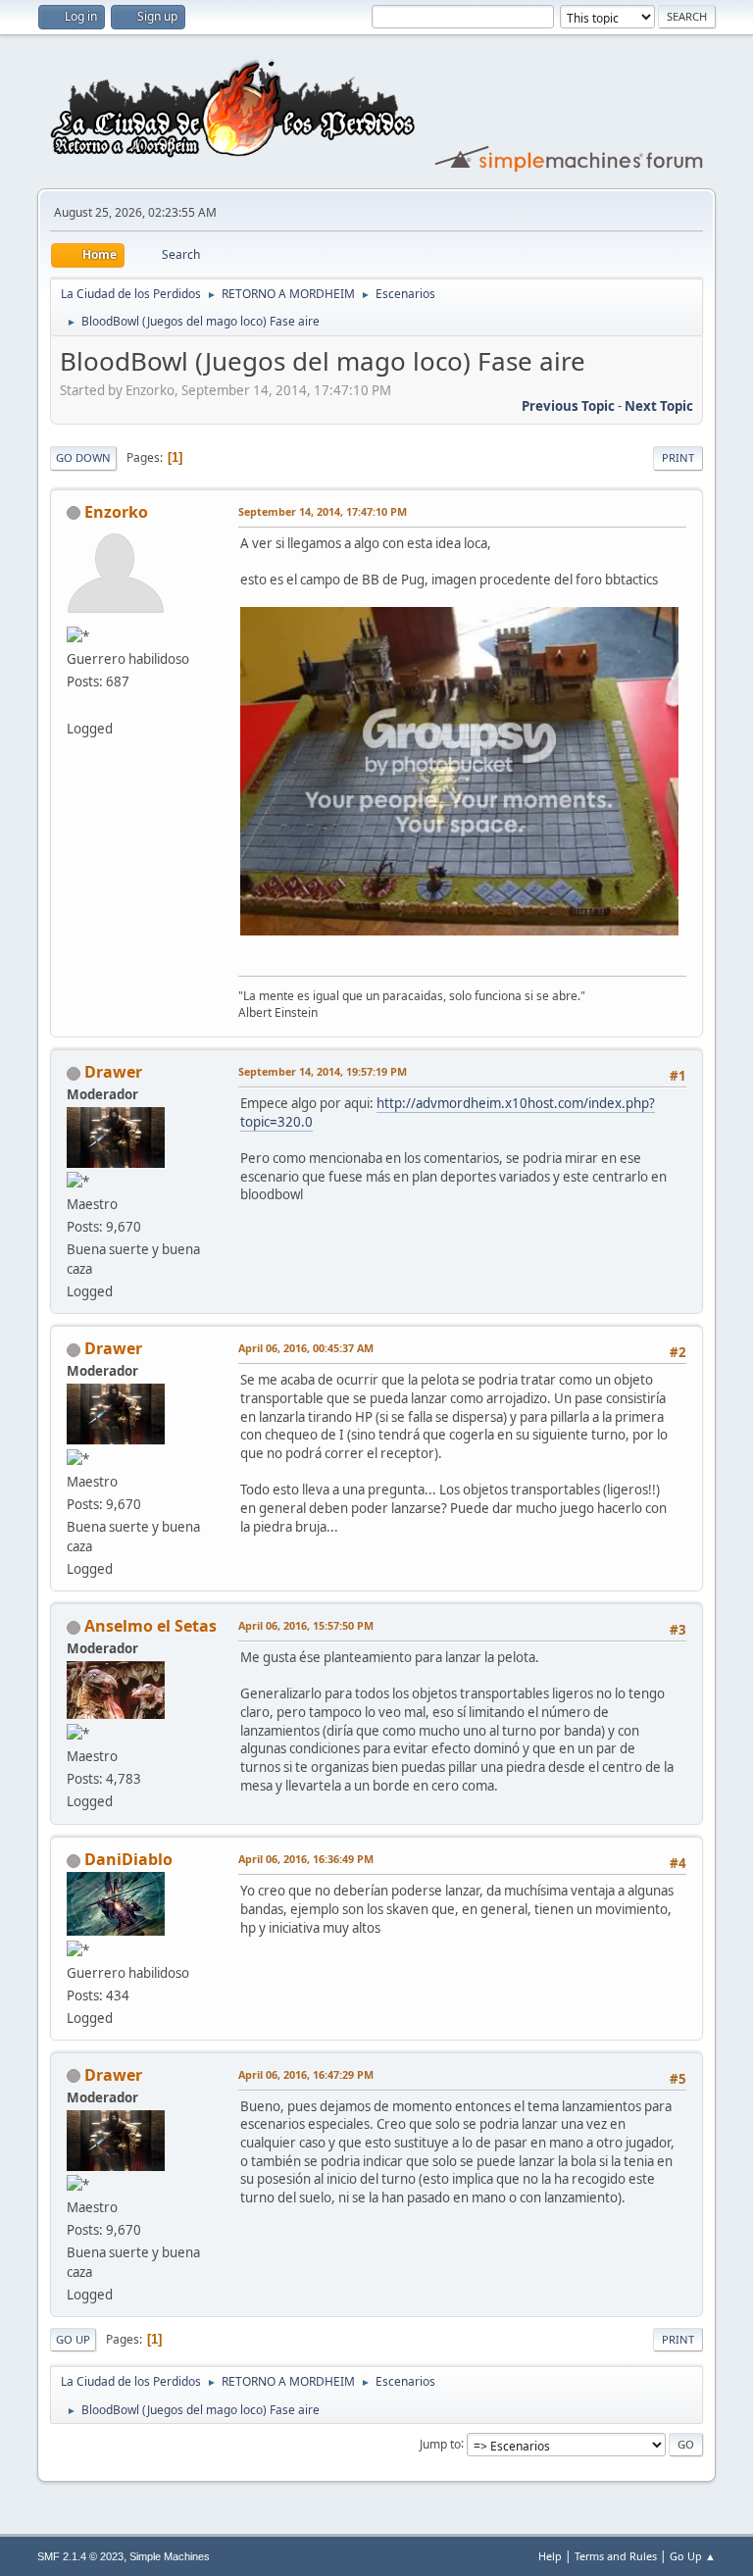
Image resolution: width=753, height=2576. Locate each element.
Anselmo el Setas (151, 1626)
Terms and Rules (616, 2556)
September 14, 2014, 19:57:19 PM (323, 1071)
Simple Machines (170, 2556)
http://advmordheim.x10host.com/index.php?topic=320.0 (448, 1112)
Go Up (73, 2339)
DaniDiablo (128, 1859)
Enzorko (116, 512)
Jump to (440, 2443)
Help (550, 2556)
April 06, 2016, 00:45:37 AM (306, 1348)
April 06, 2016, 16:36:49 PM (306, 1859)
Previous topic (568, 406)
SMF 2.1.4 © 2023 (80, 2556)
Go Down (83, 457)
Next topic (659, 406)
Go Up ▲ (693, 2556)
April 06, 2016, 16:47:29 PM (306, 2074)
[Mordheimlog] (75, 704)
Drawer (113, 1072)
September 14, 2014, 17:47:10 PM (323, 511)
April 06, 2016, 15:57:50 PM (306, 1625)
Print (678, 457)
